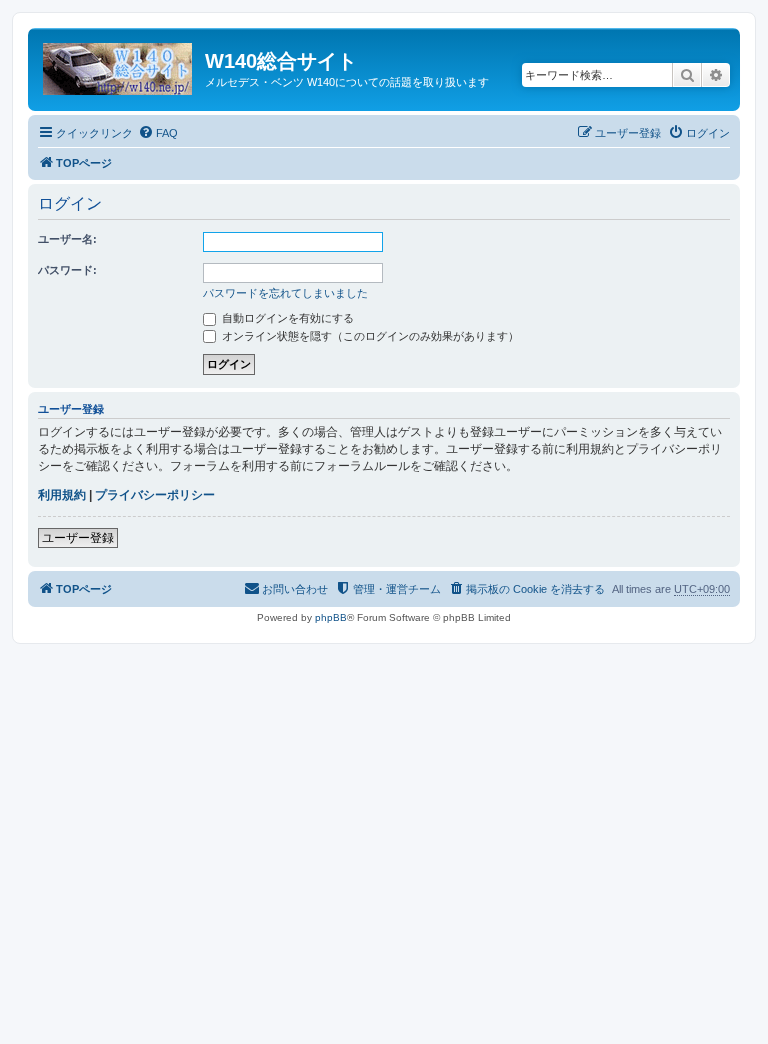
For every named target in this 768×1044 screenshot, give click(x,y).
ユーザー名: (67, 239)
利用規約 (62, 495)
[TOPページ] (119, 65)
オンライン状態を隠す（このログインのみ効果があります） (369, 336)
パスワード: (67, 270)
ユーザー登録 (78, 538)
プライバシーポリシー (155, 495)
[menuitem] (158, 133)
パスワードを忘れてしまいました (285, 293)
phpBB (331, 617)
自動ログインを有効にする (286, 318)
